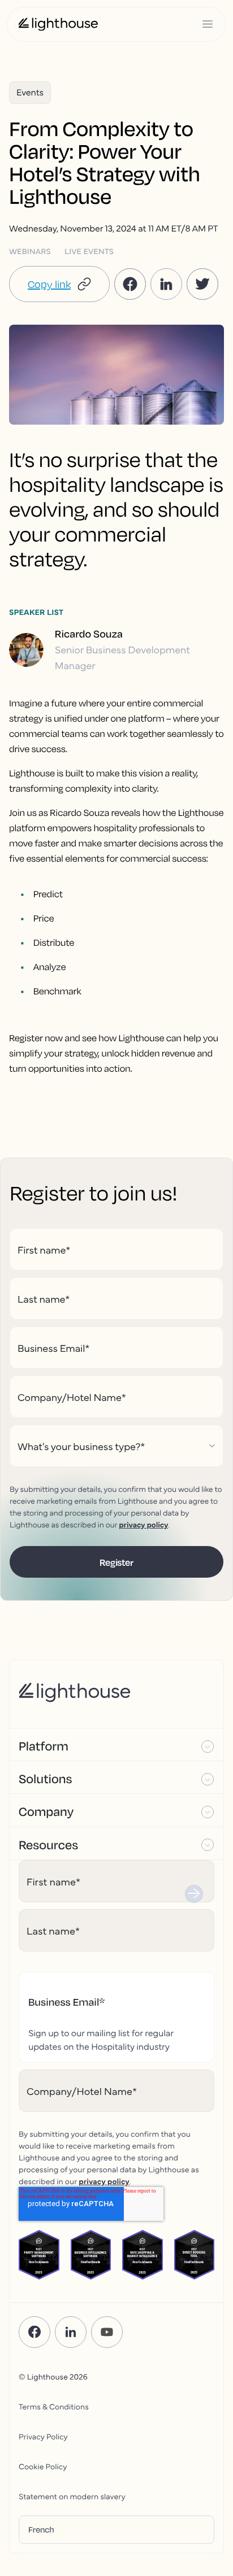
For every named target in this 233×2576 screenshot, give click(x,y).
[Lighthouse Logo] (58, 24)
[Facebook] (34, 2332)
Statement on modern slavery (72, 2496)
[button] (59, 284)
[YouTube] (107, 2332)
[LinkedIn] (71, 2332)
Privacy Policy (43, 2436)
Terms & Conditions (54, 2406)
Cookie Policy (43, 2466)
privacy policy (143, 1524)
